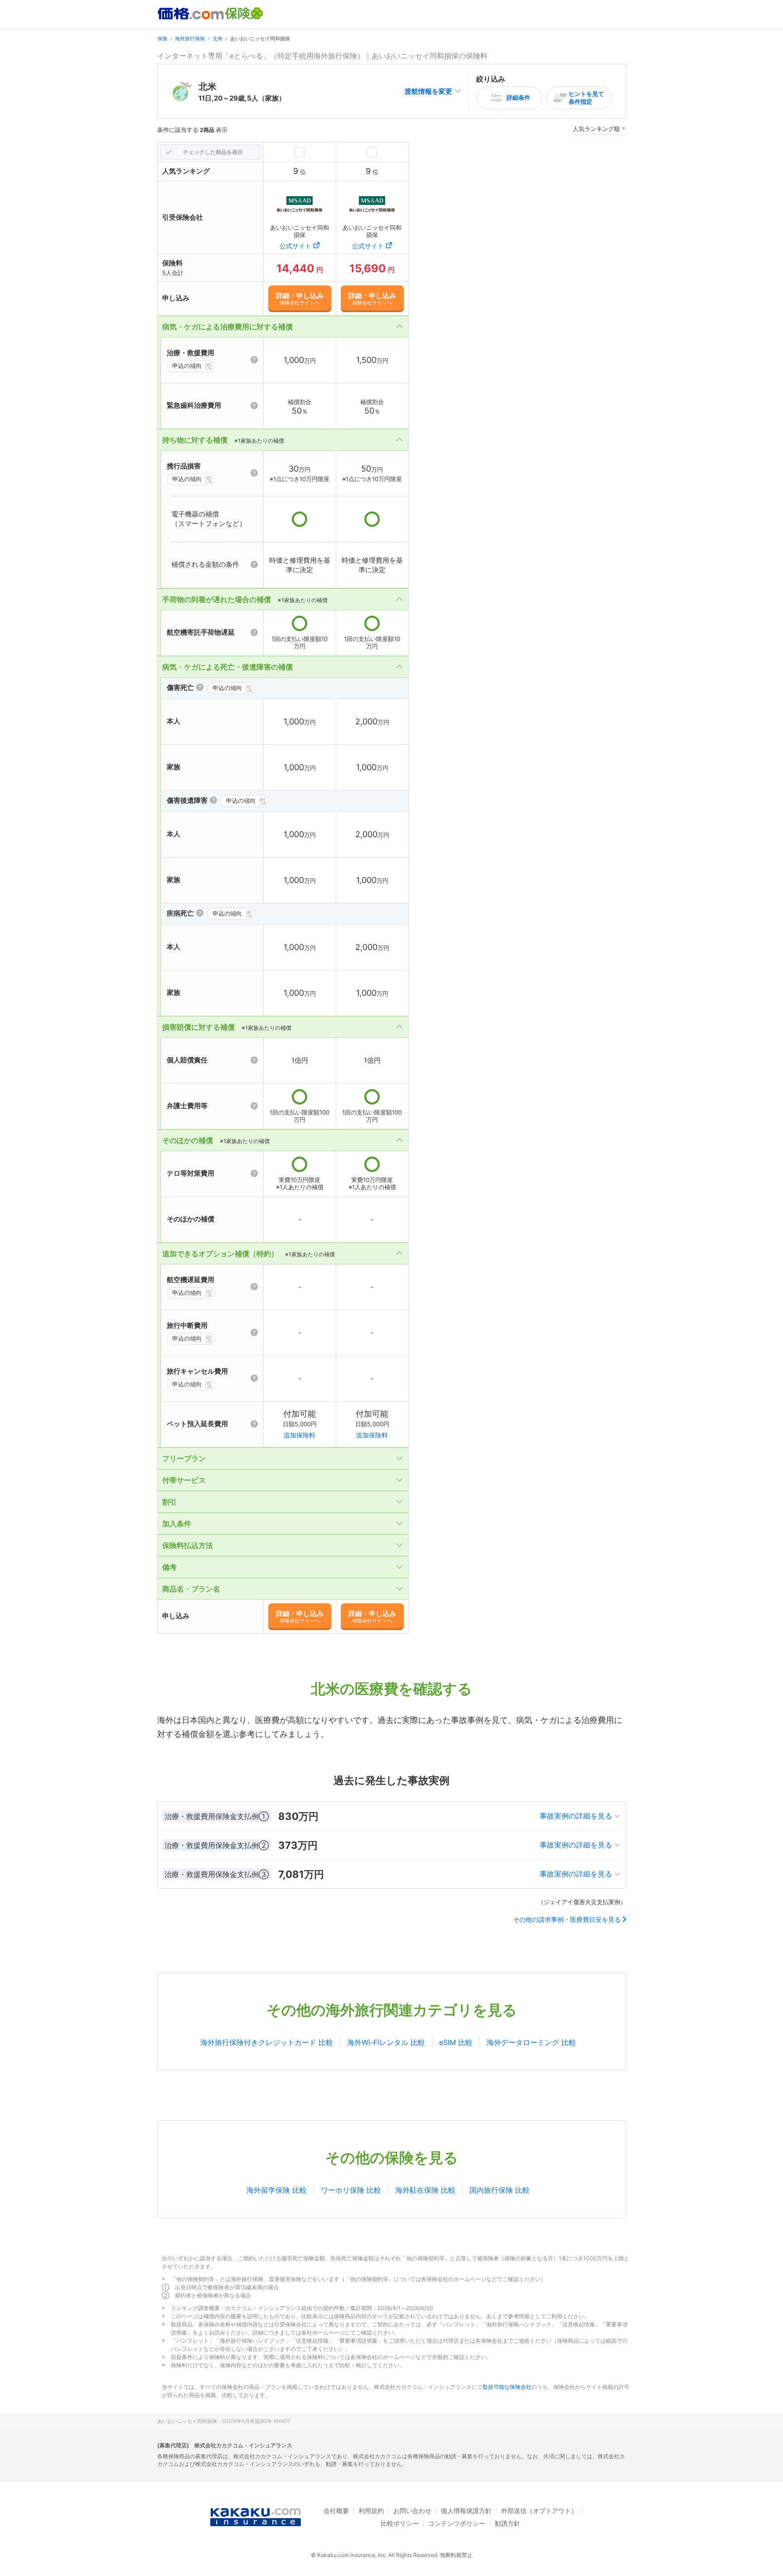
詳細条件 (518, 97)
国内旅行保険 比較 (500, 2190)
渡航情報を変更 (428, 91)
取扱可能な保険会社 (507, 2387)
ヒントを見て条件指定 (586, 98)
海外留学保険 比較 (277, 2190)
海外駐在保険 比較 (425, 2190)
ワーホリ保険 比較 (351, 2190)
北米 (217, 39)
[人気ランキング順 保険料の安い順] (599, 130)
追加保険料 (300, 1435)
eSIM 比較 (456, 2042)
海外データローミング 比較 (531, 2042)
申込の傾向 (187, 366)
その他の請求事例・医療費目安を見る (567, 1920)
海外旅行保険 (190, 39)
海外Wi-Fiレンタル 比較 (386, 2042)
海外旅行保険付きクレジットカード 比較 (267, 2042)
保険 (162, 39)
